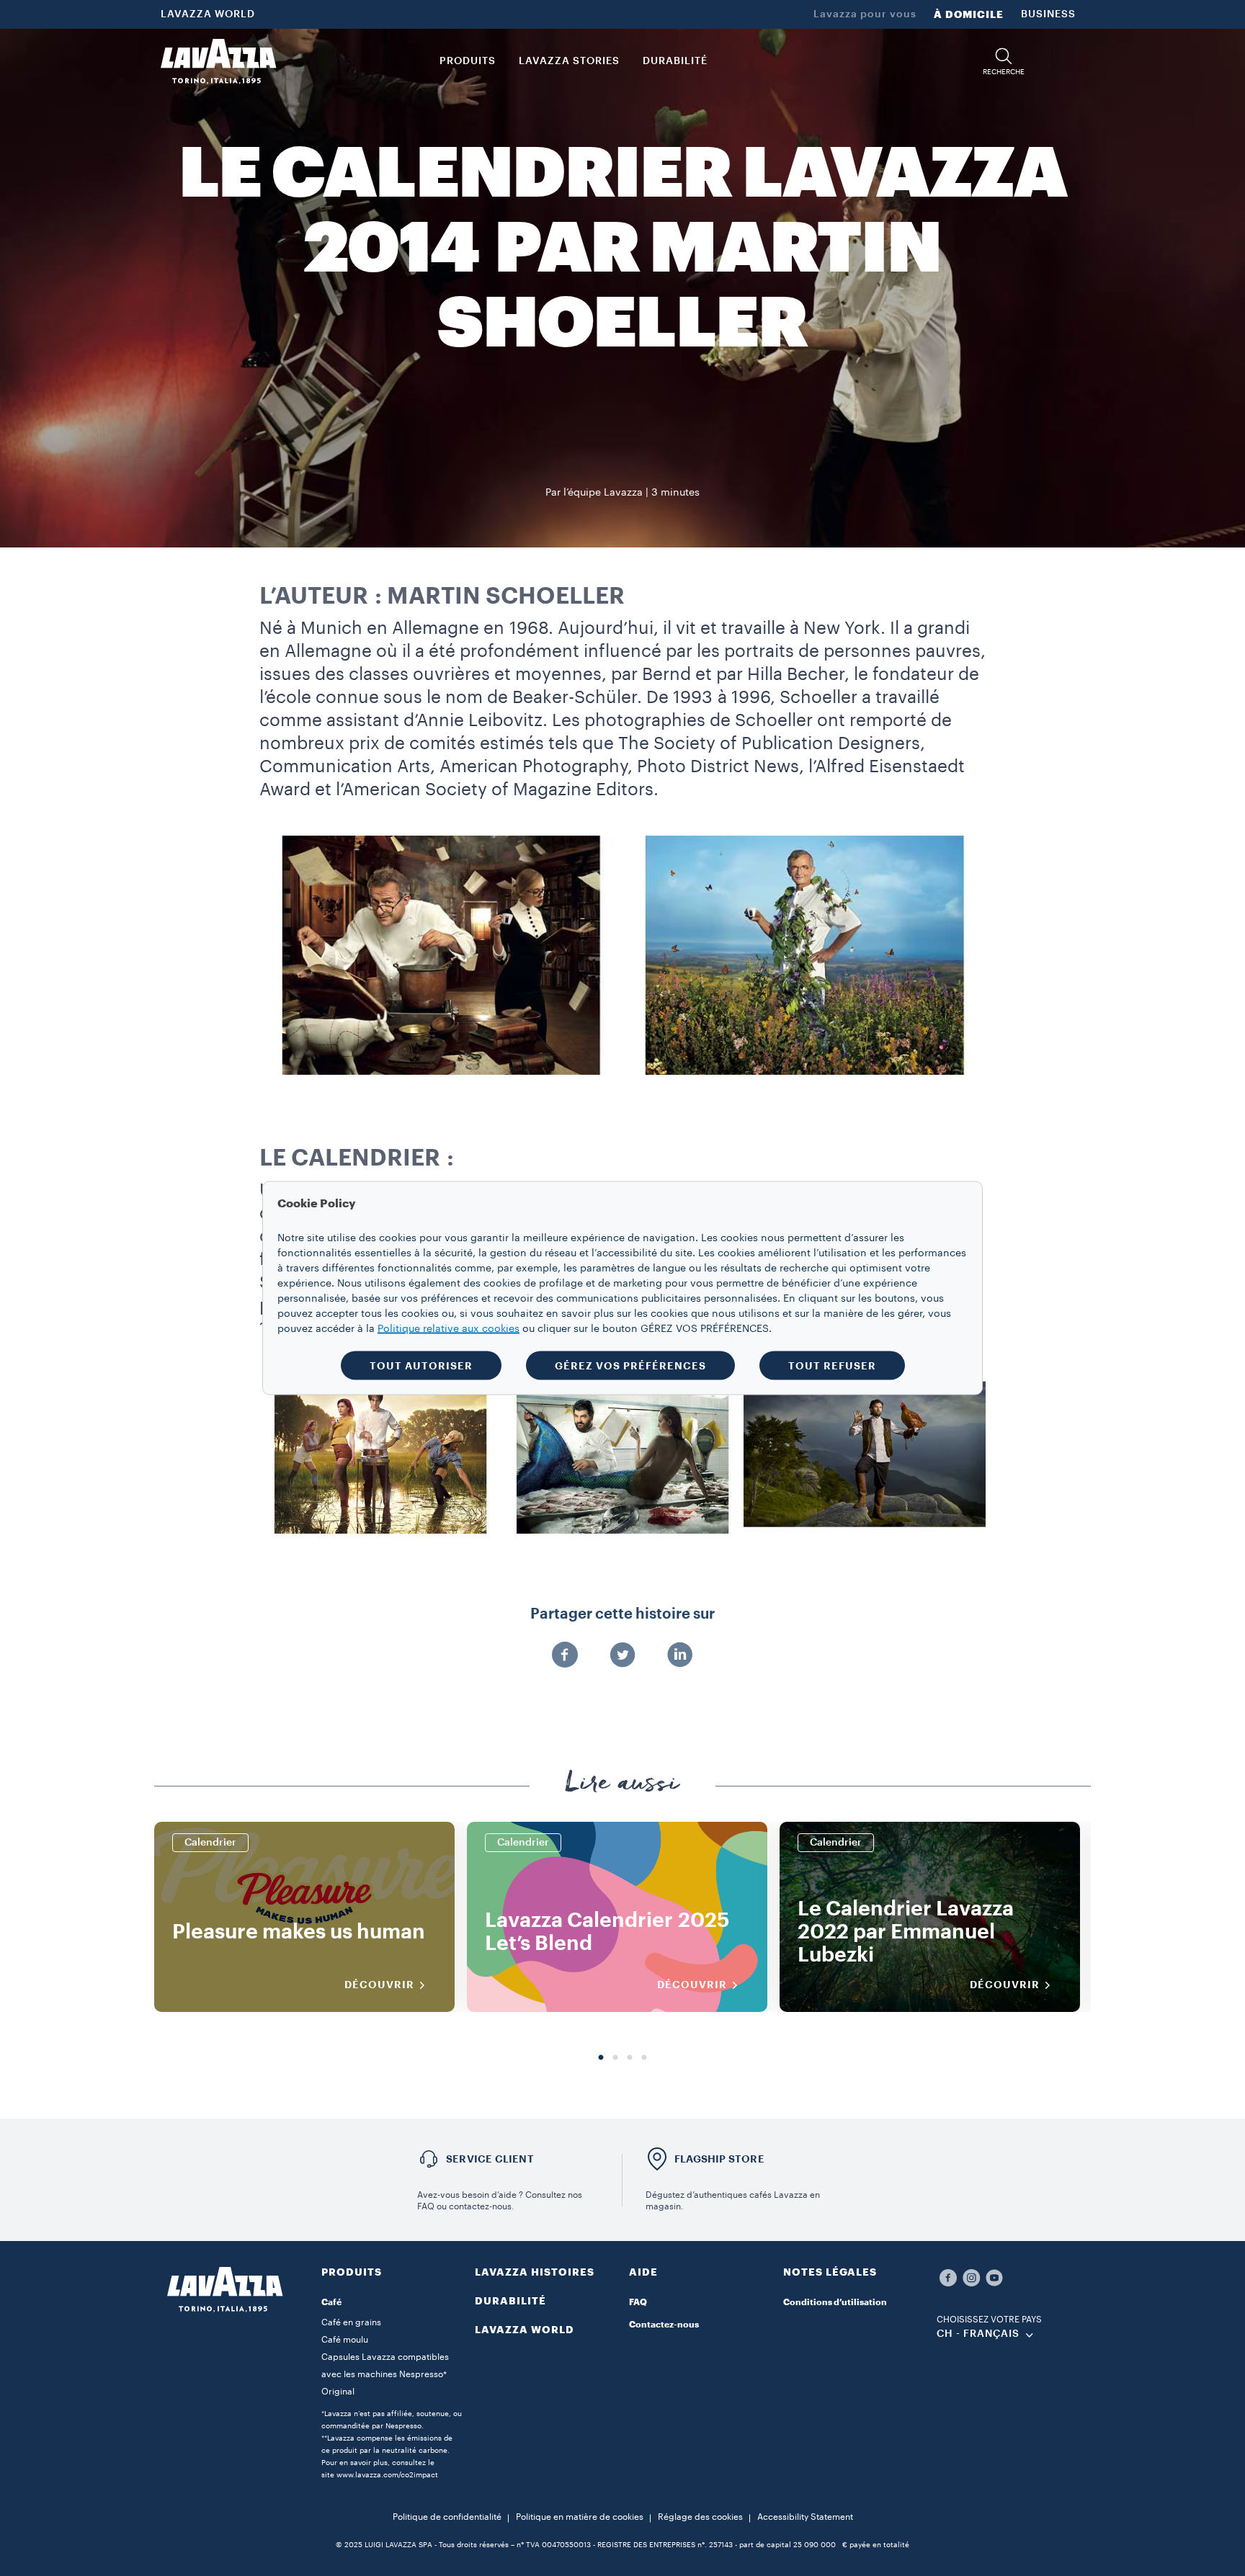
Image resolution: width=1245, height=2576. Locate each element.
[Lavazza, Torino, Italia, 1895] (218, 61)
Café (331, 2302)
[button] (1004, 62)
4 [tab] (644, 2058)
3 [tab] (630, 2058)
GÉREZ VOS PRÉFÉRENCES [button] (630, 1366)
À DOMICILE (969, 14)
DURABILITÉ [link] (675, 61)
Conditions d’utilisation (835, 2302)
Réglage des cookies (700, 2517)
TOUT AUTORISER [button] (421, 1366)
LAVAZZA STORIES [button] (569, 61)
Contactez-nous (664, 2325)
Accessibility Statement (805, 2517)
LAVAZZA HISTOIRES (535, 2272)
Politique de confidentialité (447, 2517)
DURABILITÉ (510, 2301)
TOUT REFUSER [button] (832, 1366)
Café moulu (345, 2340)
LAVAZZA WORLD (208, 14)
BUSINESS (1048, 14)
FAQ (638, 2302)
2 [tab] (615, 2058)
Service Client (490, 2159)
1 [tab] (601, 2058)
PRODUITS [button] (468, 61)
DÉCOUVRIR (379, 1985)
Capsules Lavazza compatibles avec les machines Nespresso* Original (385, 2374)
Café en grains (351, 2322)
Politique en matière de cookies (580, 2517)
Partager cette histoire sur (622, 1614)
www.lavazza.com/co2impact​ (387, 2475)
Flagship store (719, 2159)
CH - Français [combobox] (978, 2334)
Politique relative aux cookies (449, 1329)
